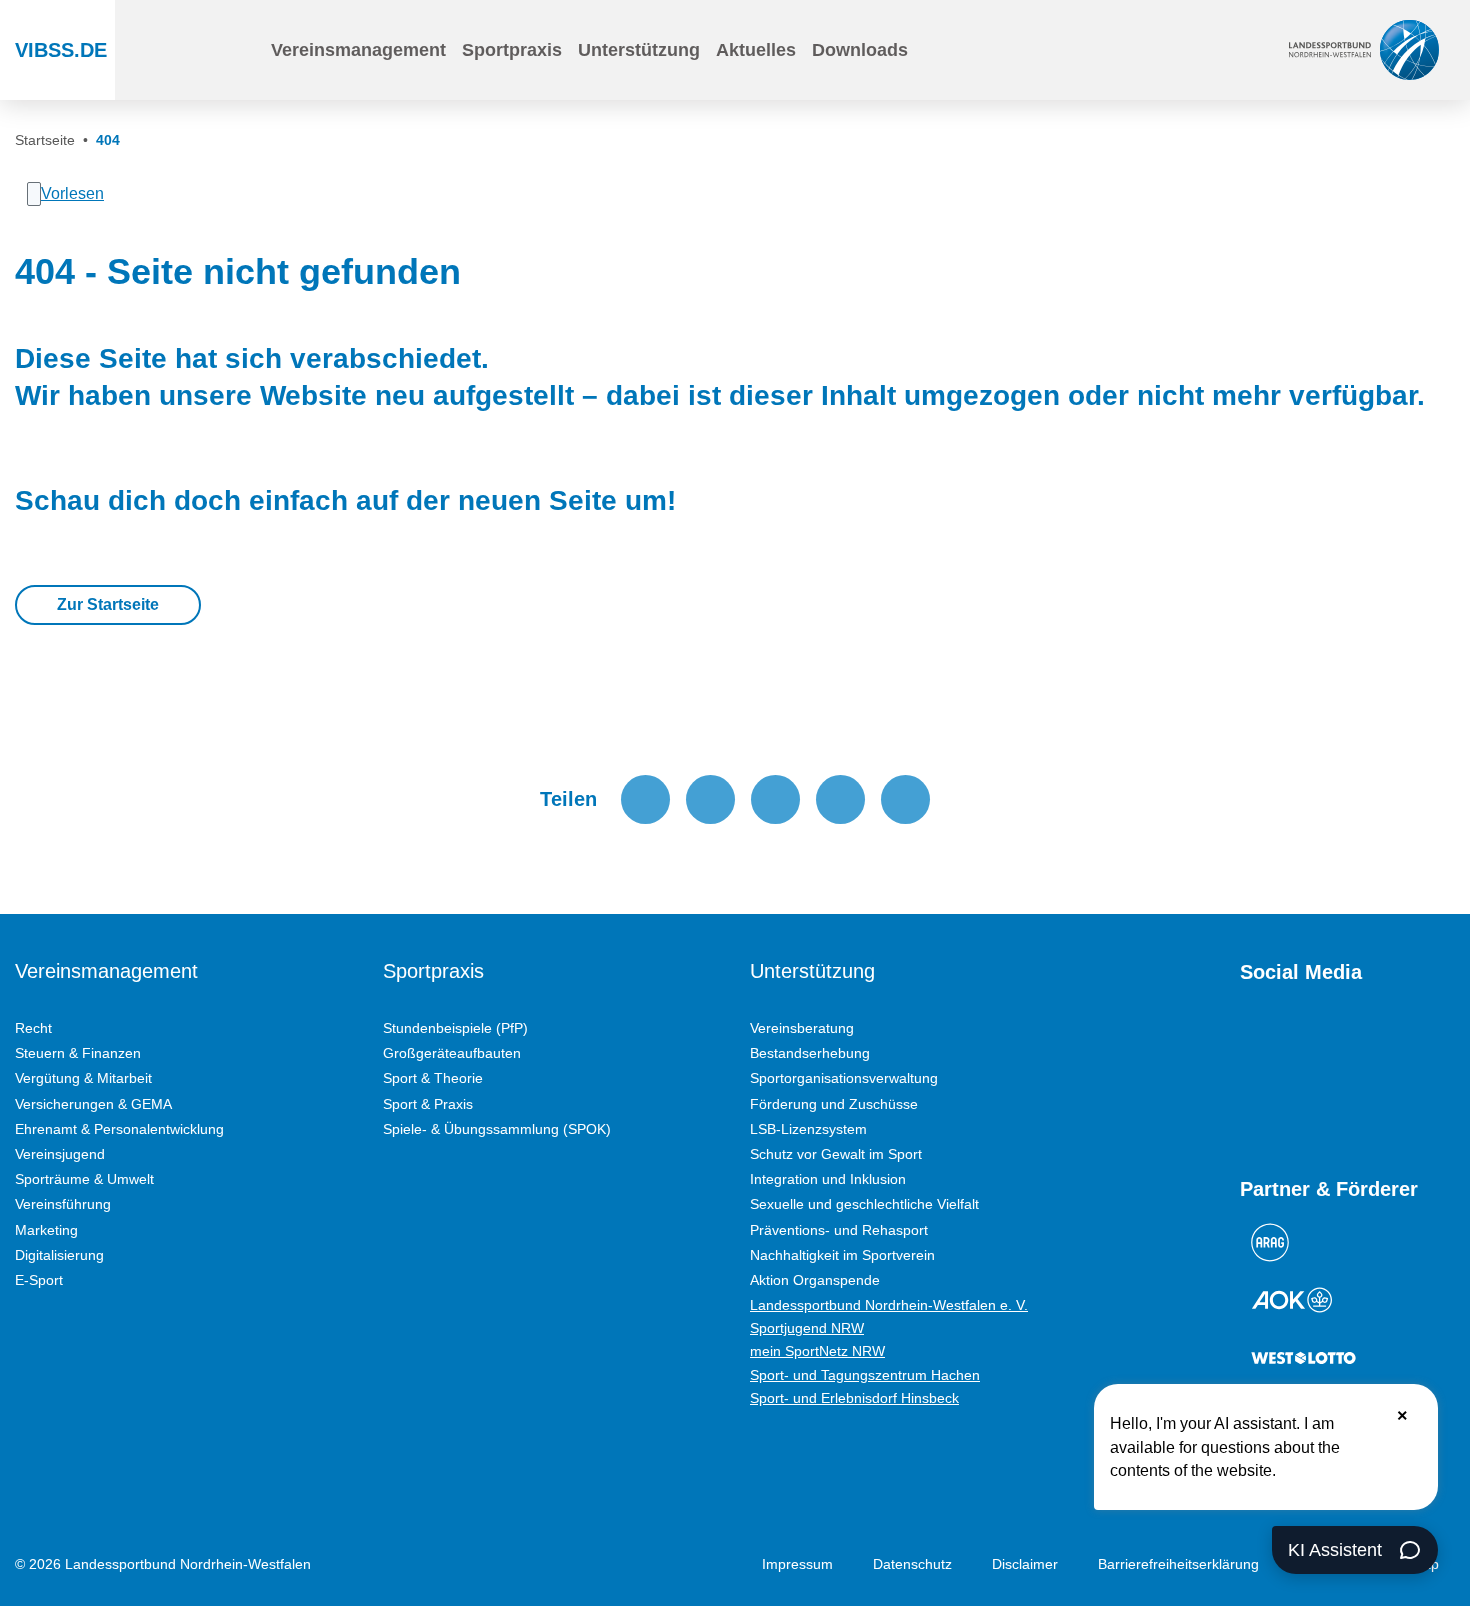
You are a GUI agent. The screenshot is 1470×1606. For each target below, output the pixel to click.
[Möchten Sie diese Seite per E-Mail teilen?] (840, 799)
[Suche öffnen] (241, 50)
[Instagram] (1286, 1042)
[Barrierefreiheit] (1046, 50)
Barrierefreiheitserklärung (1178, 1564)
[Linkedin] (1250, 1105)
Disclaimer (1025, 1564)
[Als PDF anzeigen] (905, 799)
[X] (1358, 1042)
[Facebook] (1322, 1042)
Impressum (797, 1564)
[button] (358, 50)
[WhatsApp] (1394, 1042)
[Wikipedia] (1430, 1042)
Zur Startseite (108, 604)
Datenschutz (912, 1564)
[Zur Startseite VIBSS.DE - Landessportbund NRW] (1364, 49)
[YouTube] (1250, 1042)
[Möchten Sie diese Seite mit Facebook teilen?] (645, 799)
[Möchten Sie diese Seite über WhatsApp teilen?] (775, 799)
